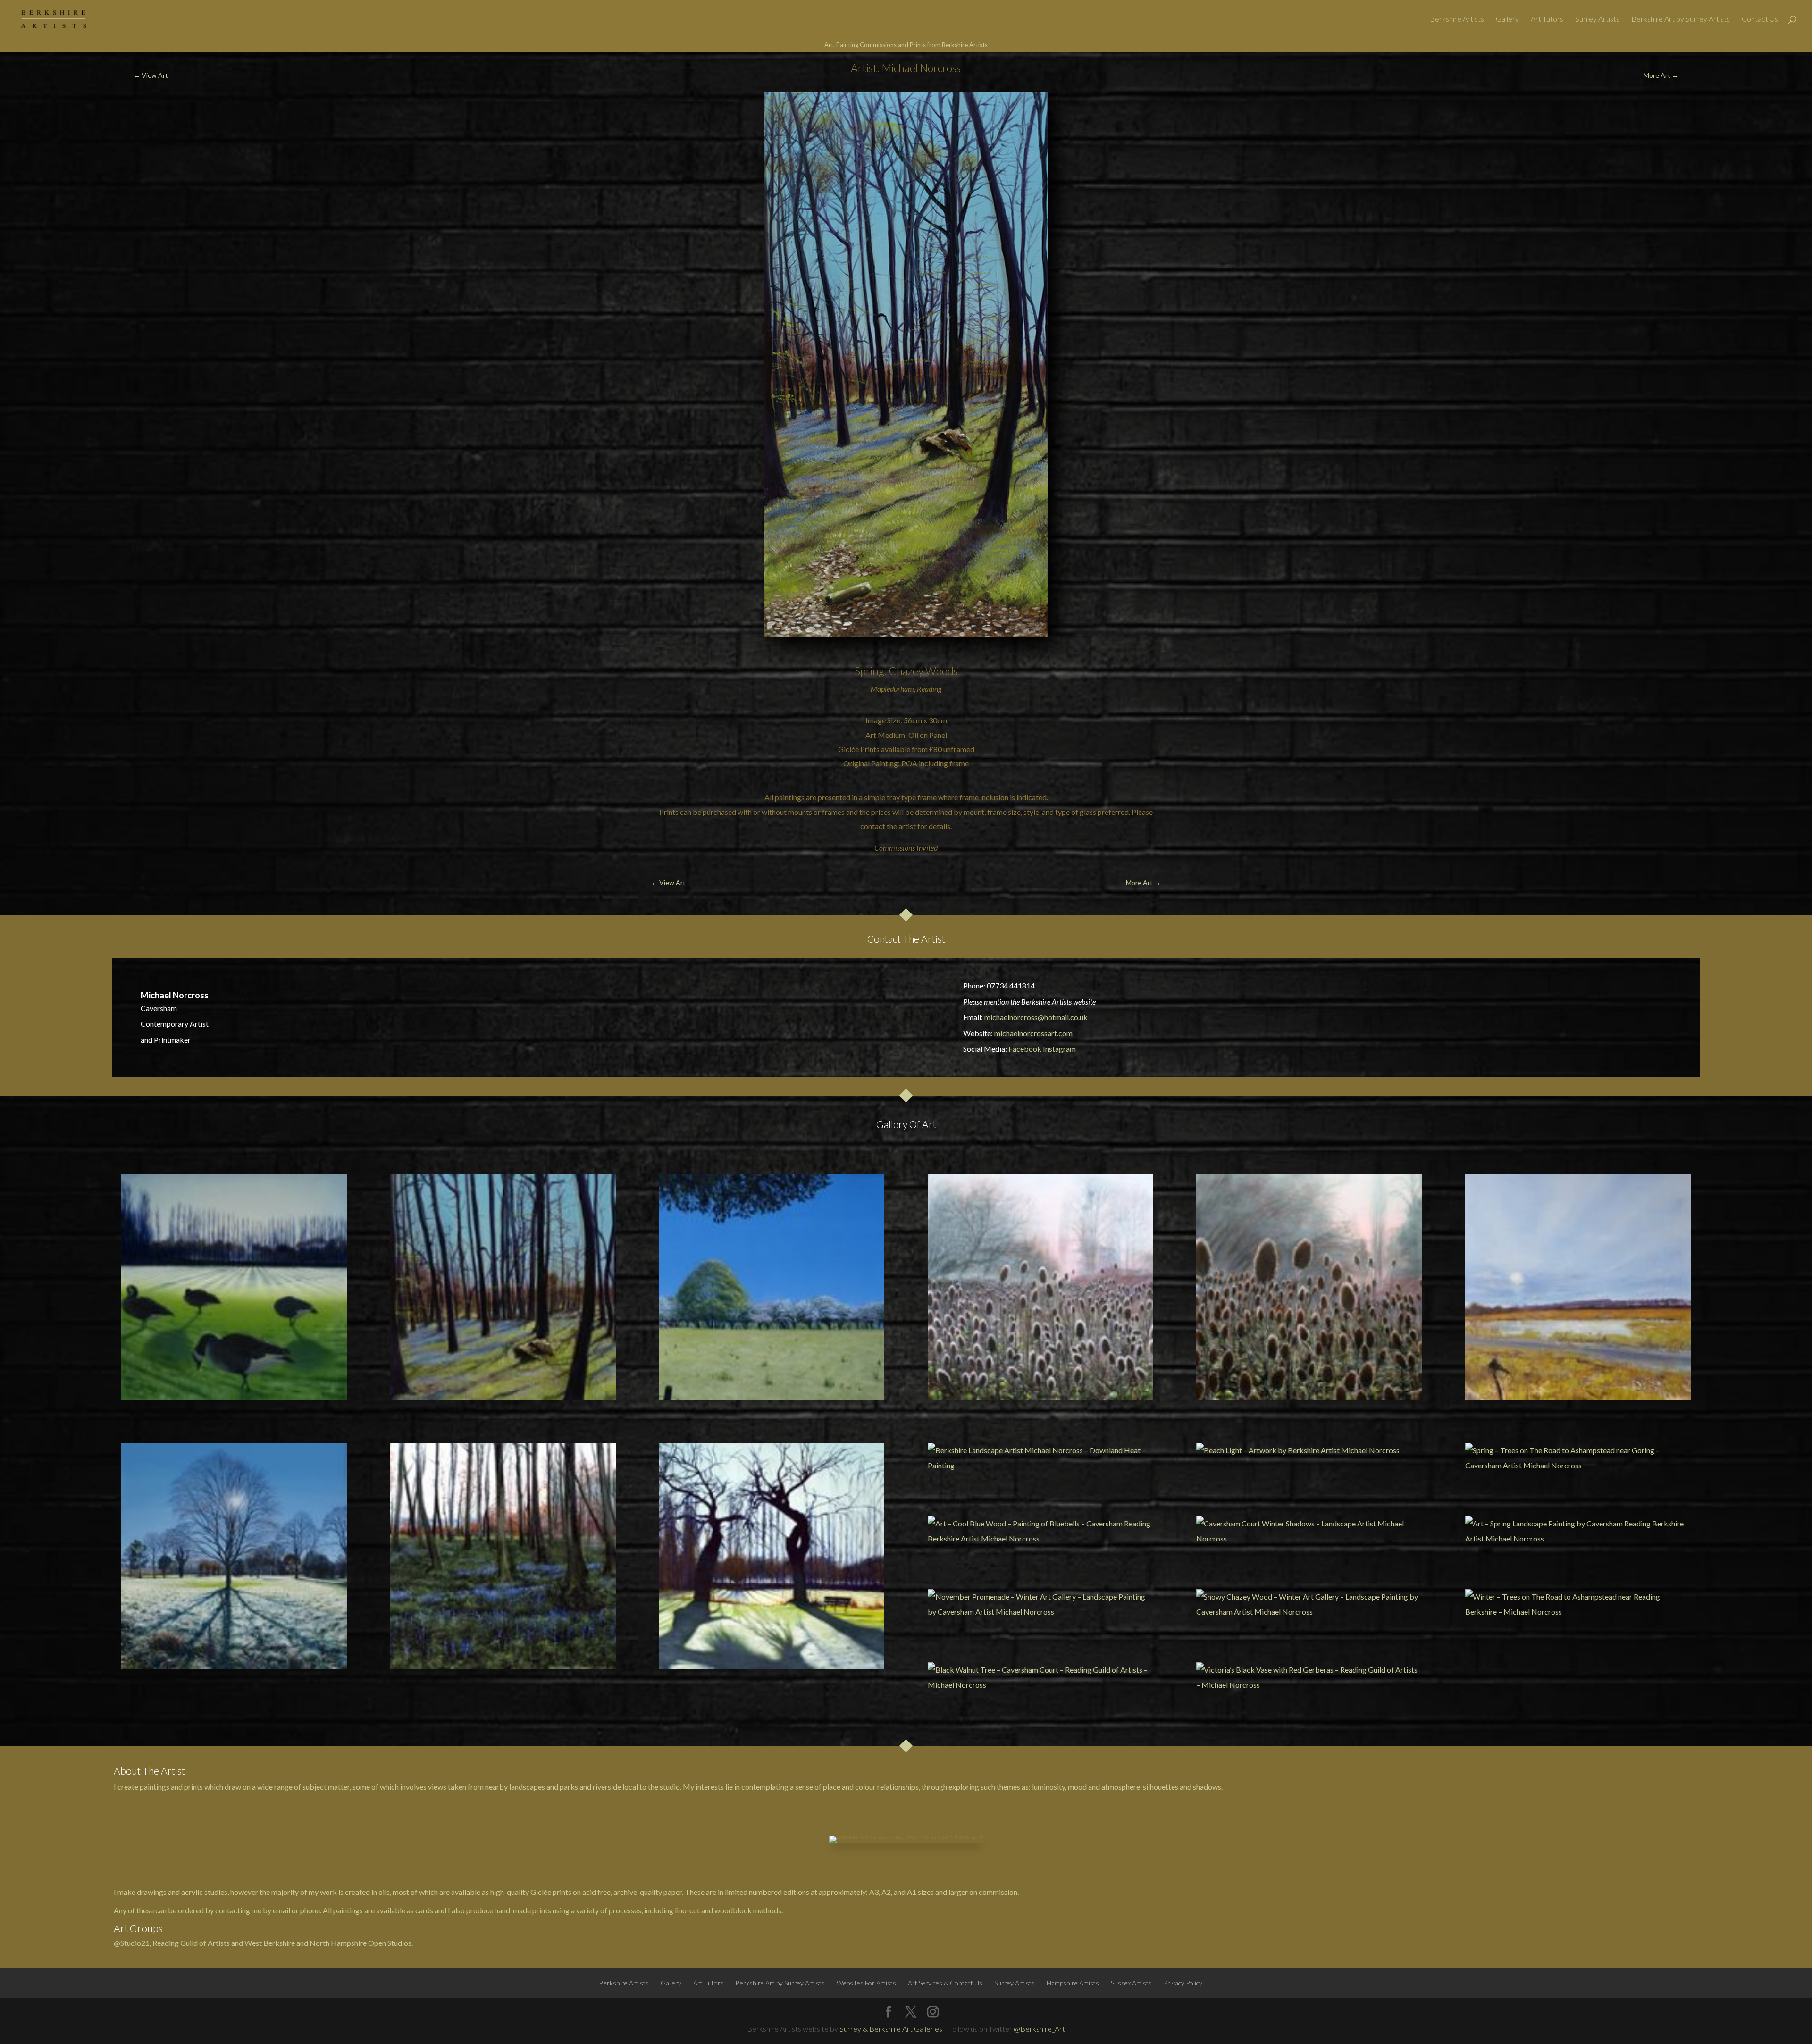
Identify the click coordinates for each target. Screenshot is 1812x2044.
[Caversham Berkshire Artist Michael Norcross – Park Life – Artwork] (772, 1556)
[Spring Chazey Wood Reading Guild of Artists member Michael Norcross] (503, 1287)
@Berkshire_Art (1039, 2029)
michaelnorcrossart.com (1033, 1033)
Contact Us (1760, 19)
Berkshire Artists (1457, 19)
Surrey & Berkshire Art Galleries (891, 2029)
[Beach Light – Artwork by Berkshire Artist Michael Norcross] (1309, 1450)
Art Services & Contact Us (945, 1983)
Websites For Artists (866, 1983)
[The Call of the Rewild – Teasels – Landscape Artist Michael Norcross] (1040, 1287)
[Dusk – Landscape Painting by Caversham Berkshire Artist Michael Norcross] (503, 1556)
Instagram (1059, 1049)
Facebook (1025, 1049)
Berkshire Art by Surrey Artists (1681, 19)
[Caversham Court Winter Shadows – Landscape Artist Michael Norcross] (1309, 1531)
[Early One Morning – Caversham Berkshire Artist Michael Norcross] (234, 1556)
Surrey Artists (1597, 19)
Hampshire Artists (1073, 1983)
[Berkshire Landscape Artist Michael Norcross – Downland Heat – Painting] (1040, 1458)
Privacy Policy (1183, 1983)
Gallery (1507, 19)
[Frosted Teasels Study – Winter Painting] (1309, 1287)
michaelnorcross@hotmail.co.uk (1036, 1017)
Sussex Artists (1131, 1983)
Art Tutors (1547, 19)
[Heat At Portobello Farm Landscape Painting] (772, 1287)
